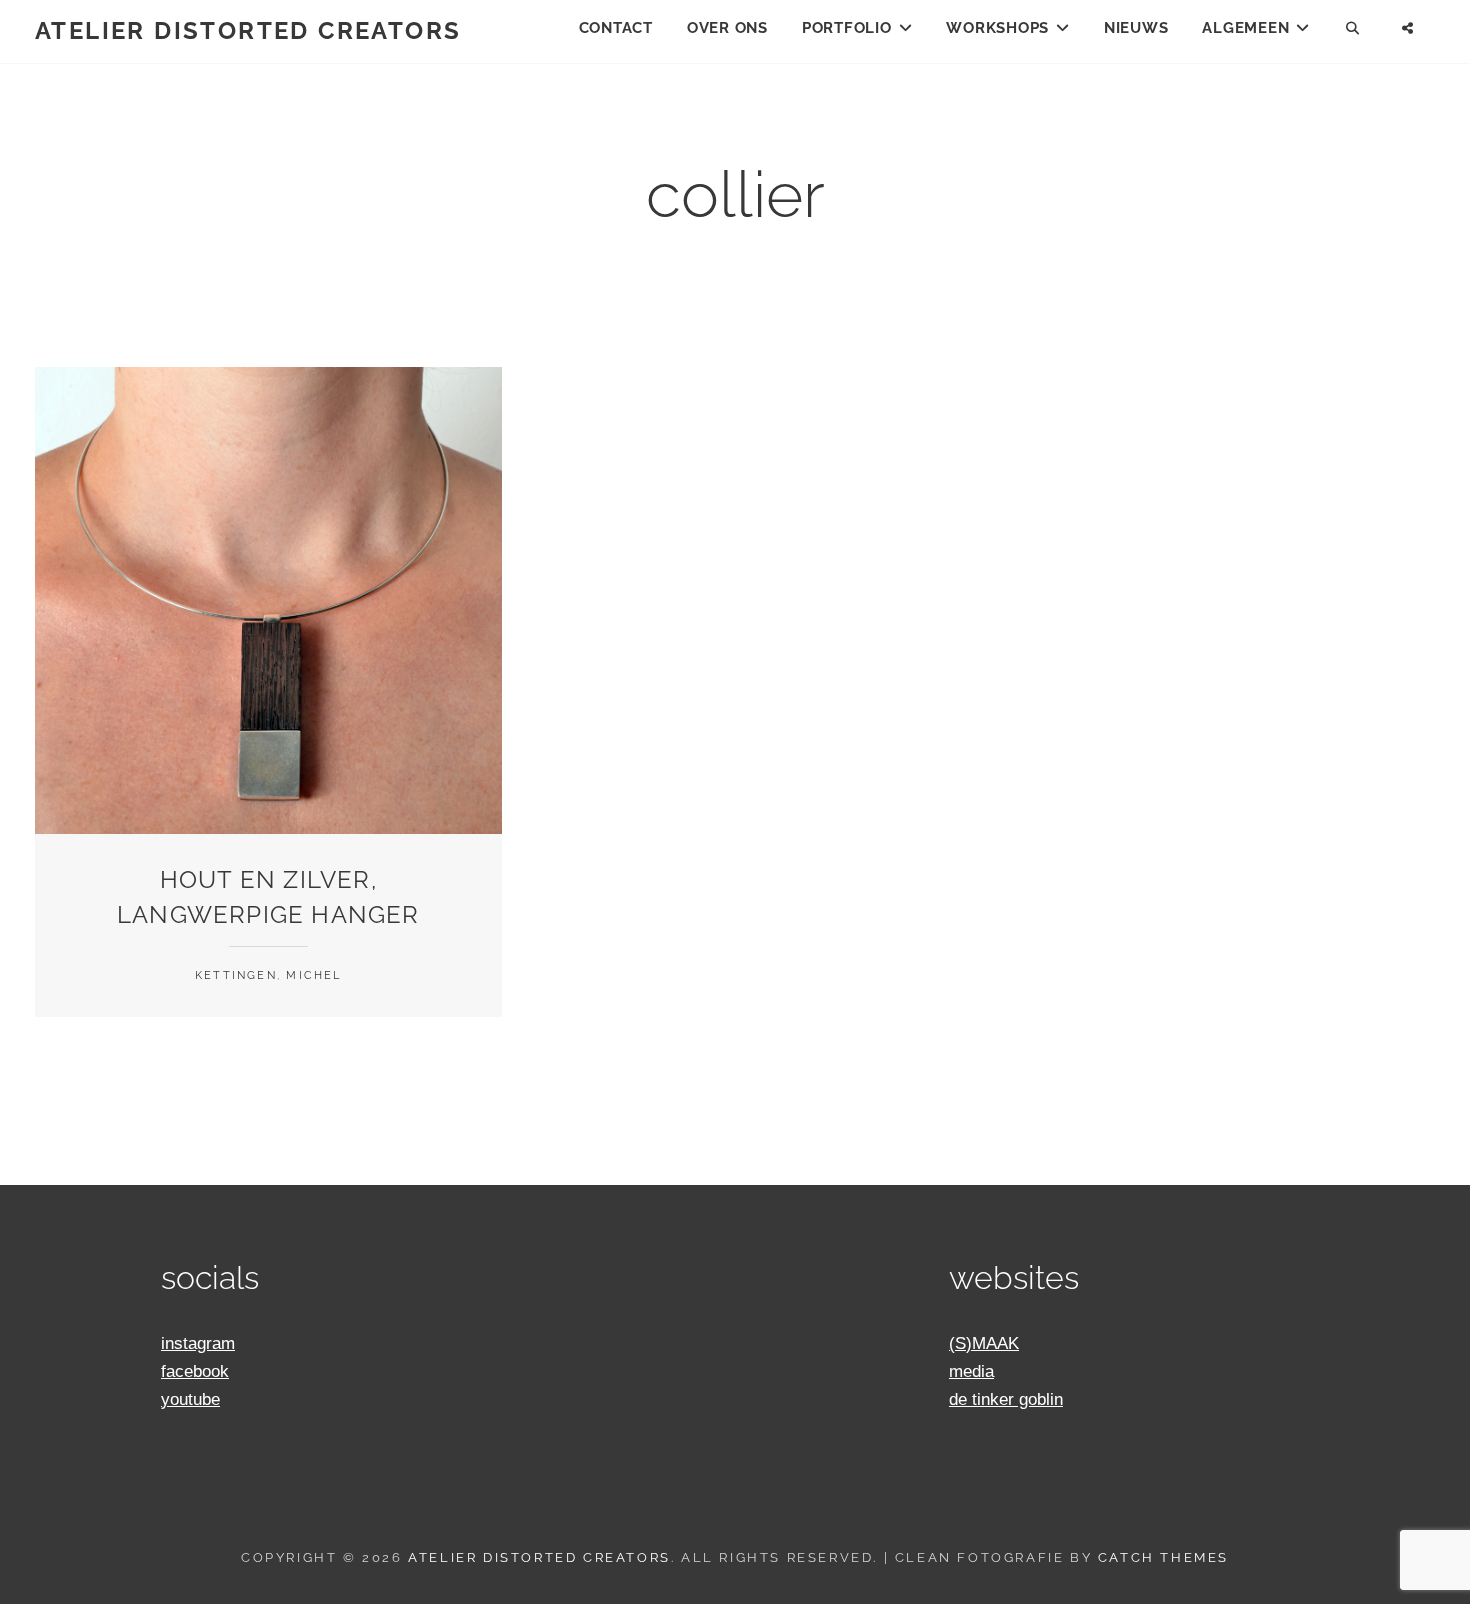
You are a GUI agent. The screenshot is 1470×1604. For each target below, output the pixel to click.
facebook (195, 1371)
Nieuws (1136, 28)
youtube (190, 1399)
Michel (313, 975)
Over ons (727, 28)
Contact (616, 28)
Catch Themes (1163, 1557)
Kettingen (236, 975)
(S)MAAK (984, 1343)
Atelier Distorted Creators (248, 30)
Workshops (997, 28)
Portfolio (847, 28)
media (971, 1371)
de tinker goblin (1006, 1399)
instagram (198, 1343)
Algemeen (1245, 28)
